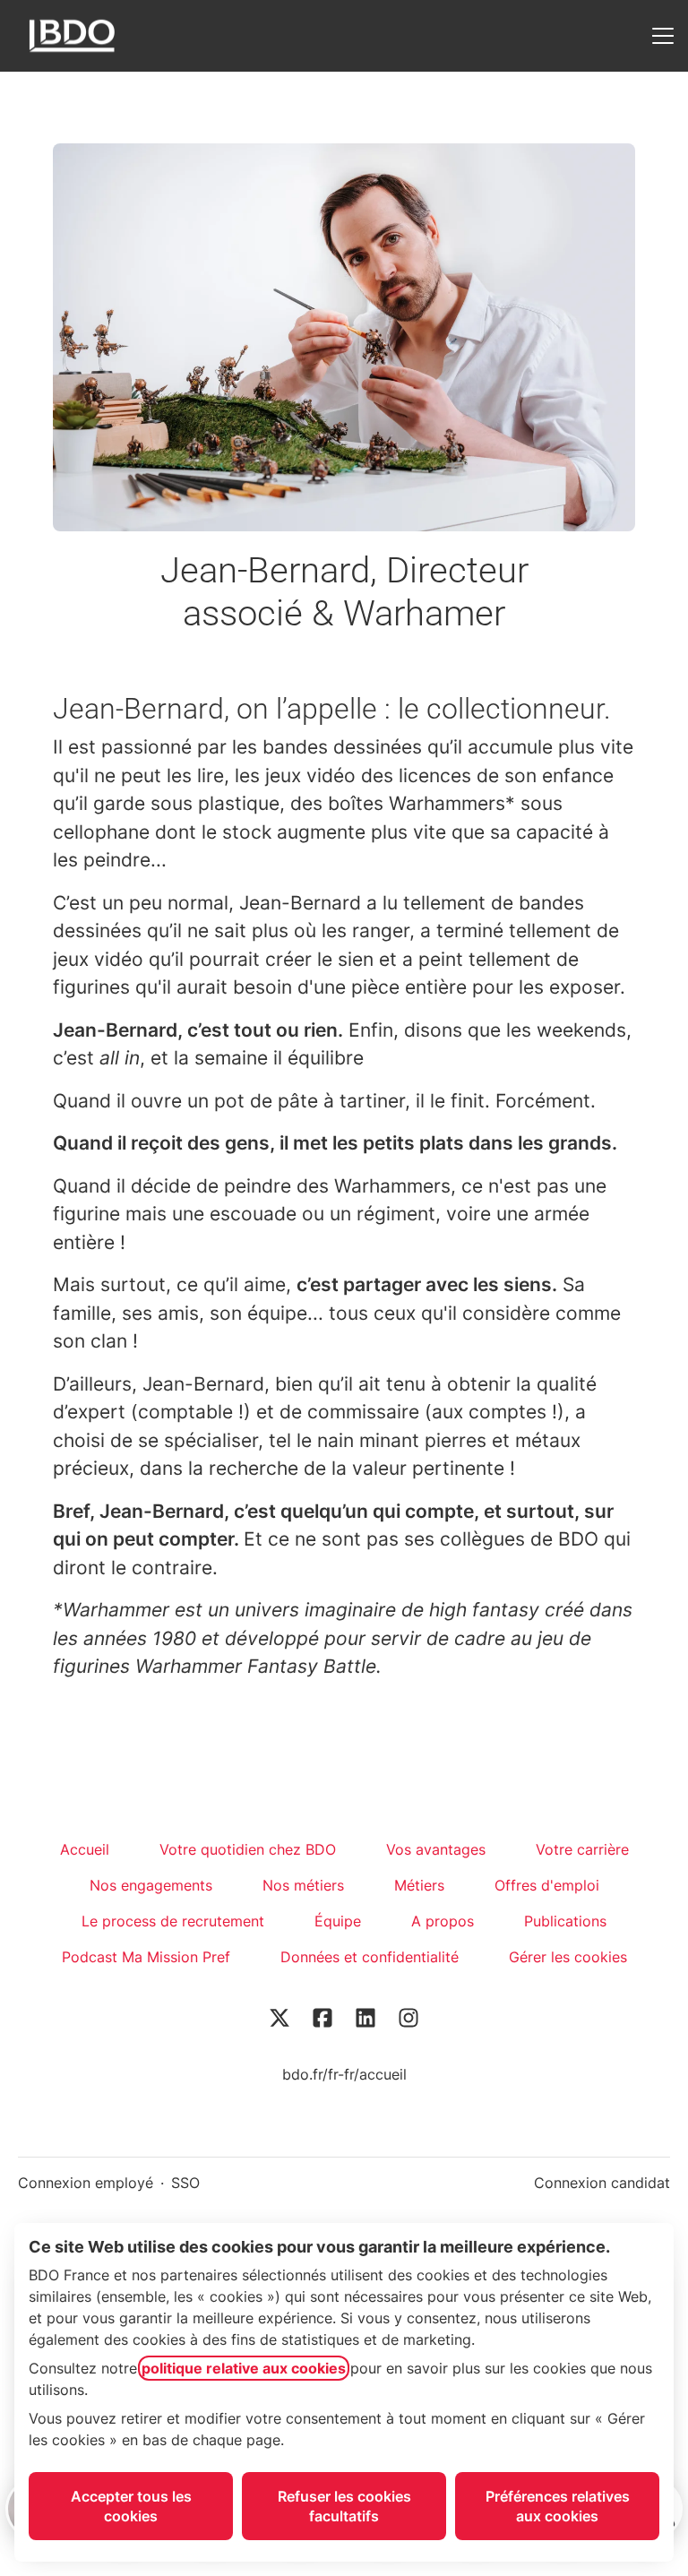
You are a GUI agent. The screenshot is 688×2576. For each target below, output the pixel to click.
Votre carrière (582, 1849)
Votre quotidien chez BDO (248, 1849)
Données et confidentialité (370, 1957)
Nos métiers (303, 1885)
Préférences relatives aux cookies (558, 2506)
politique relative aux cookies (244, 2368)
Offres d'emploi (547, 1885)
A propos (443, 1921)
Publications (565, 1921)
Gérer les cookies (568, 1957)
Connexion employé (86, 2183)
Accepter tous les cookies (131, 2506)
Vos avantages (436, 1849)
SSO (185, 2183)
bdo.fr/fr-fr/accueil (344, 2074)
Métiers (419, 1885)
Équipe (338, 1921)
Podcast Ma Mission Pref (146, 1957)
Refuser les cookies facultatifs (344, 2506)
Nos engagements (151, 1885)
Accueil (85, 1849)
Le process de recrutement (173, 1921)
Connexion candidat (602, 2183)
